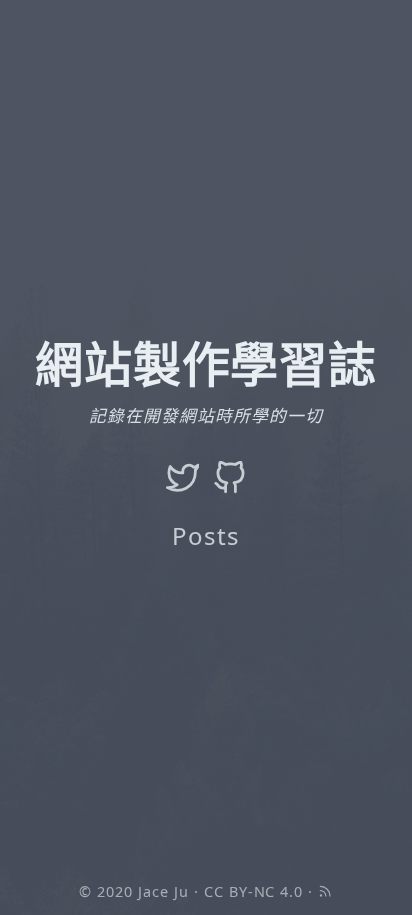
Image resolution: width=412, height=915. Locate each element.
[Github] (230, 478)
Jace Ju (163, 891)
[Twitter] (183, 478)
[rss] (325, 891)
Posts (206, 535)
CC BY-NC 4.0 (254, 891)
